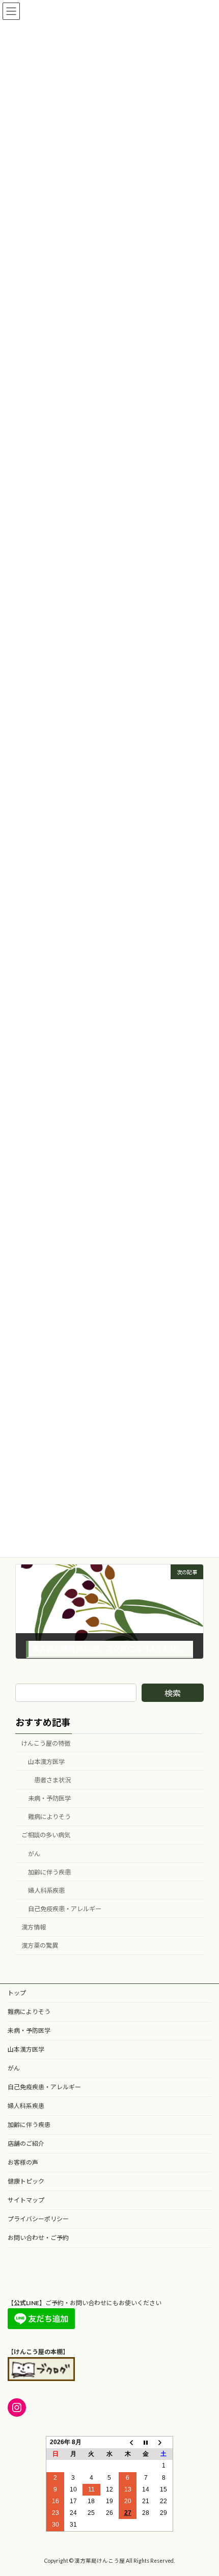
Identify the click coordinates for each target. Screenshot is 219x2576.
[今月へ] (146, 2442)
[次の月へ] (164, 2442)
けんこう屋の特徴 (46, 1743)
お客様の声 (23, 2162)
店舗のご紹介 (26, 2144)
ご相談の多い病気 (46, 1835)
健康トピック (26, 2181)
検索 (173, 1693)
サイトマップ (26, 2200)
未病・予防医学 (49, 1798)
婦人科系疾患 (46, 1891)
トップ (17, 1993)
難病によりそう (49, 1817)
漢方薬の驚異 (40, 1945)
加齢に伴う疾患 (49, 1872)
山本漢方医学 (46, 1762)
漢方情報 (34, 1927)
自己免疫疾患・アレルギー (65, 1909)
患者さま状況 (52, 1780)
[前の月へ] (128, 2442)
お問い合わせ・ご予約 (38, 2238)
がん (34, 1853)
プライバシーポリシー (38, 2219)
